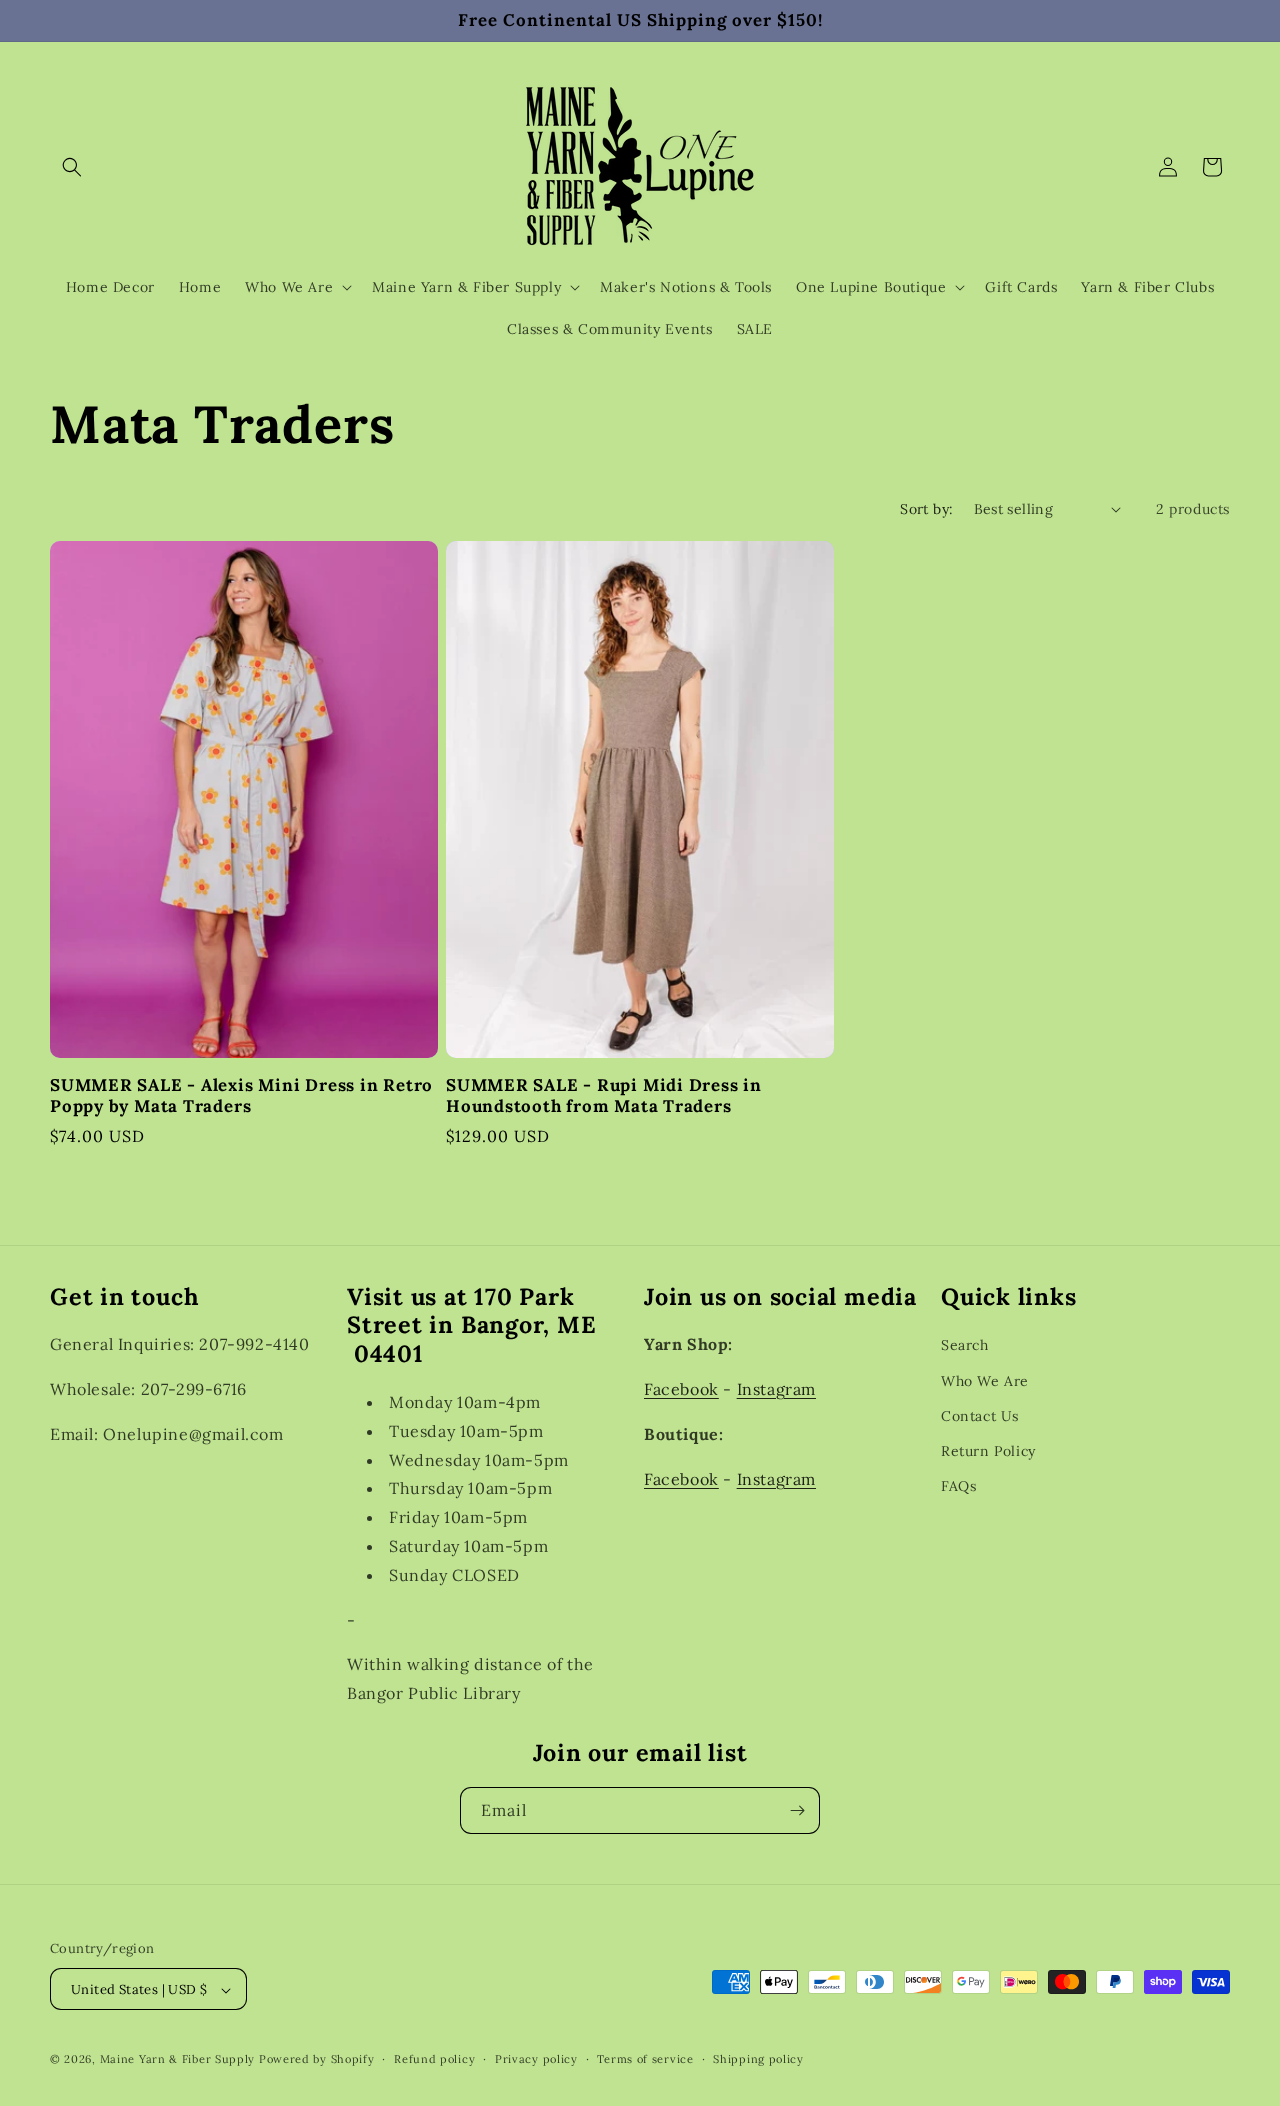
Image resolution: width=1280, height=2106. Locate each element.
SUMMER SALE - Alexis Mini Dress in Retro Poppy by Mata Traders (241, 1096)
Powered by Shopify (317, 2060)
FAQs (958, 1487)
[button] (72, 167)
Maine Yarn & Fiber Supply (178, 2060)
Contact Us (980, 1416)
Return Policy (988, 1451)
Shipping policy (758, 2059)
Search (965, 1346)
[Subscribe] (797, 1810)
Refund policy (434, 2059)
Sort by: (926, 509)
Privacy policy (536, 2059)
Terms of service (645, 2059)
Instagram (776, 1390)
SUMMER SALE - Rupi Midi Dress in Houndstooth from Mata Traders (604, 1096)
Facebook (681, 1390)
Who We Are (985, 1381)
